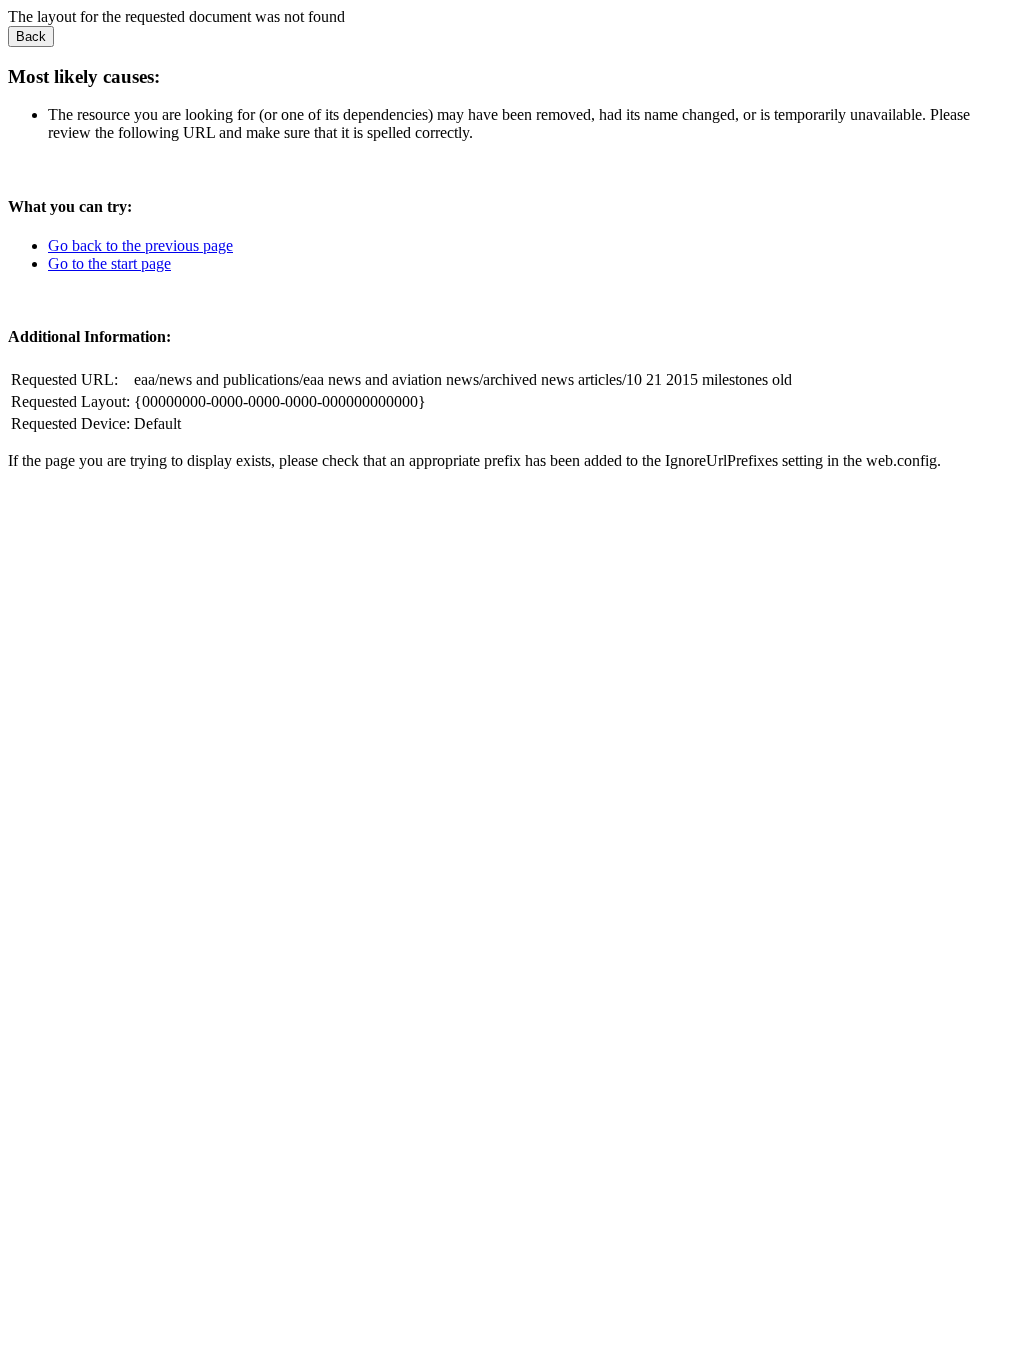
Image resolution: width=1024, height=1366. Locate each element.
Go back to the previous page (140, 245)
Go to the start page (109, 263)
